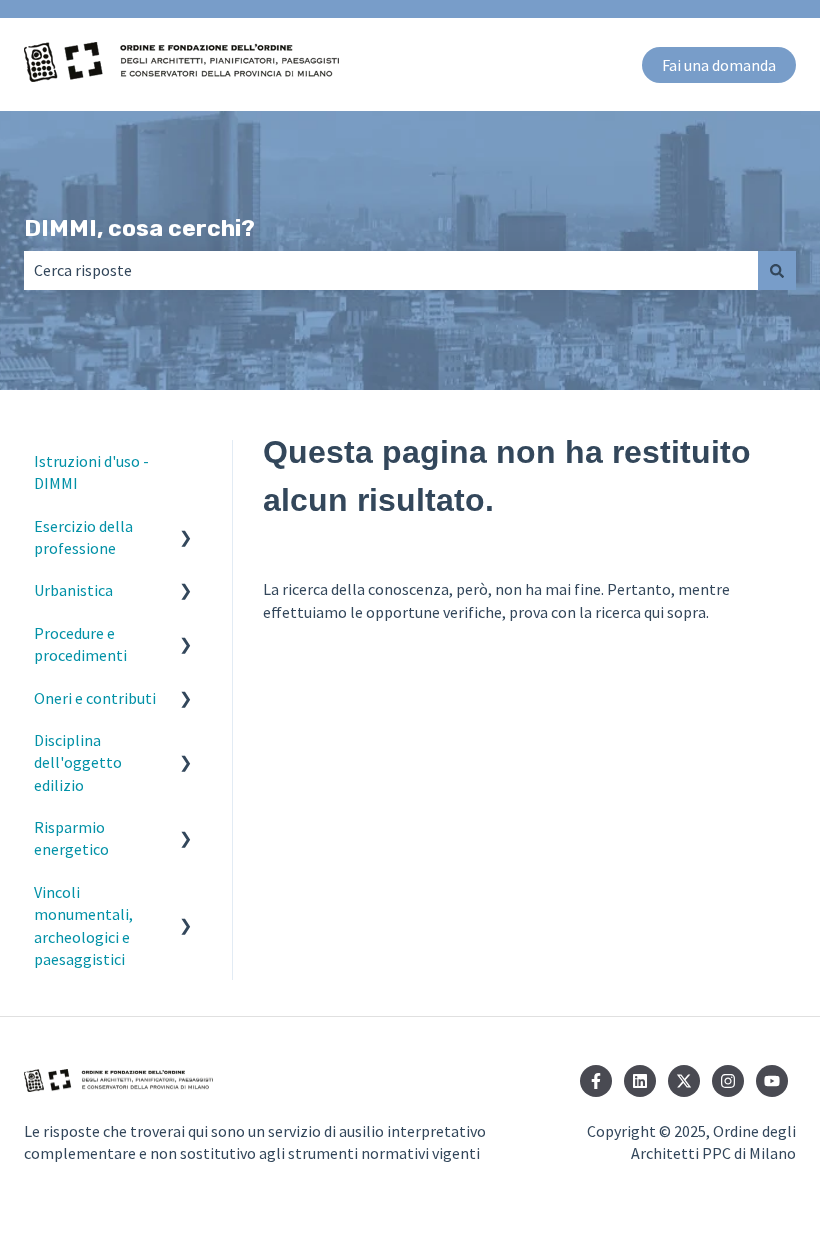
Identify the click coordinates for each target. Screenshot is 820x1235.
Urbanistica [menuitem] (73, 590)
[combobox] (391, 270)
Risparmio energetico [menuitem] (71, 838)
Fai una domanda (719, 65)
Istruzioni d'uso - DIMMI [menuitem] (91, 472)
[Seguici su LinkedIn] (640, 1081)
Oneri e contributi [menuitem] (95, 698)
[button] (186, 527)
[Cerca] (777, 270)
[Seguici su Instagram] (728, 1081)
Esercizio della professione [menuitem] (83, 537)
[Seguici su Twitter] (684, 1081)
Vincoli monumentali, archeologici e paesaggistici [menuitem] (83, 925)
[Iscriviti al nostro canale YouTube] (772, 1081)
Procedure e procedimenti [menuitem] (80, 644)
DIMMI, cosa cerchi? (139, 228)
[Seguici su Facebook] (596, 1081)
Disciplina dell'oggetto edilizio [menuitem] (78, 762)
